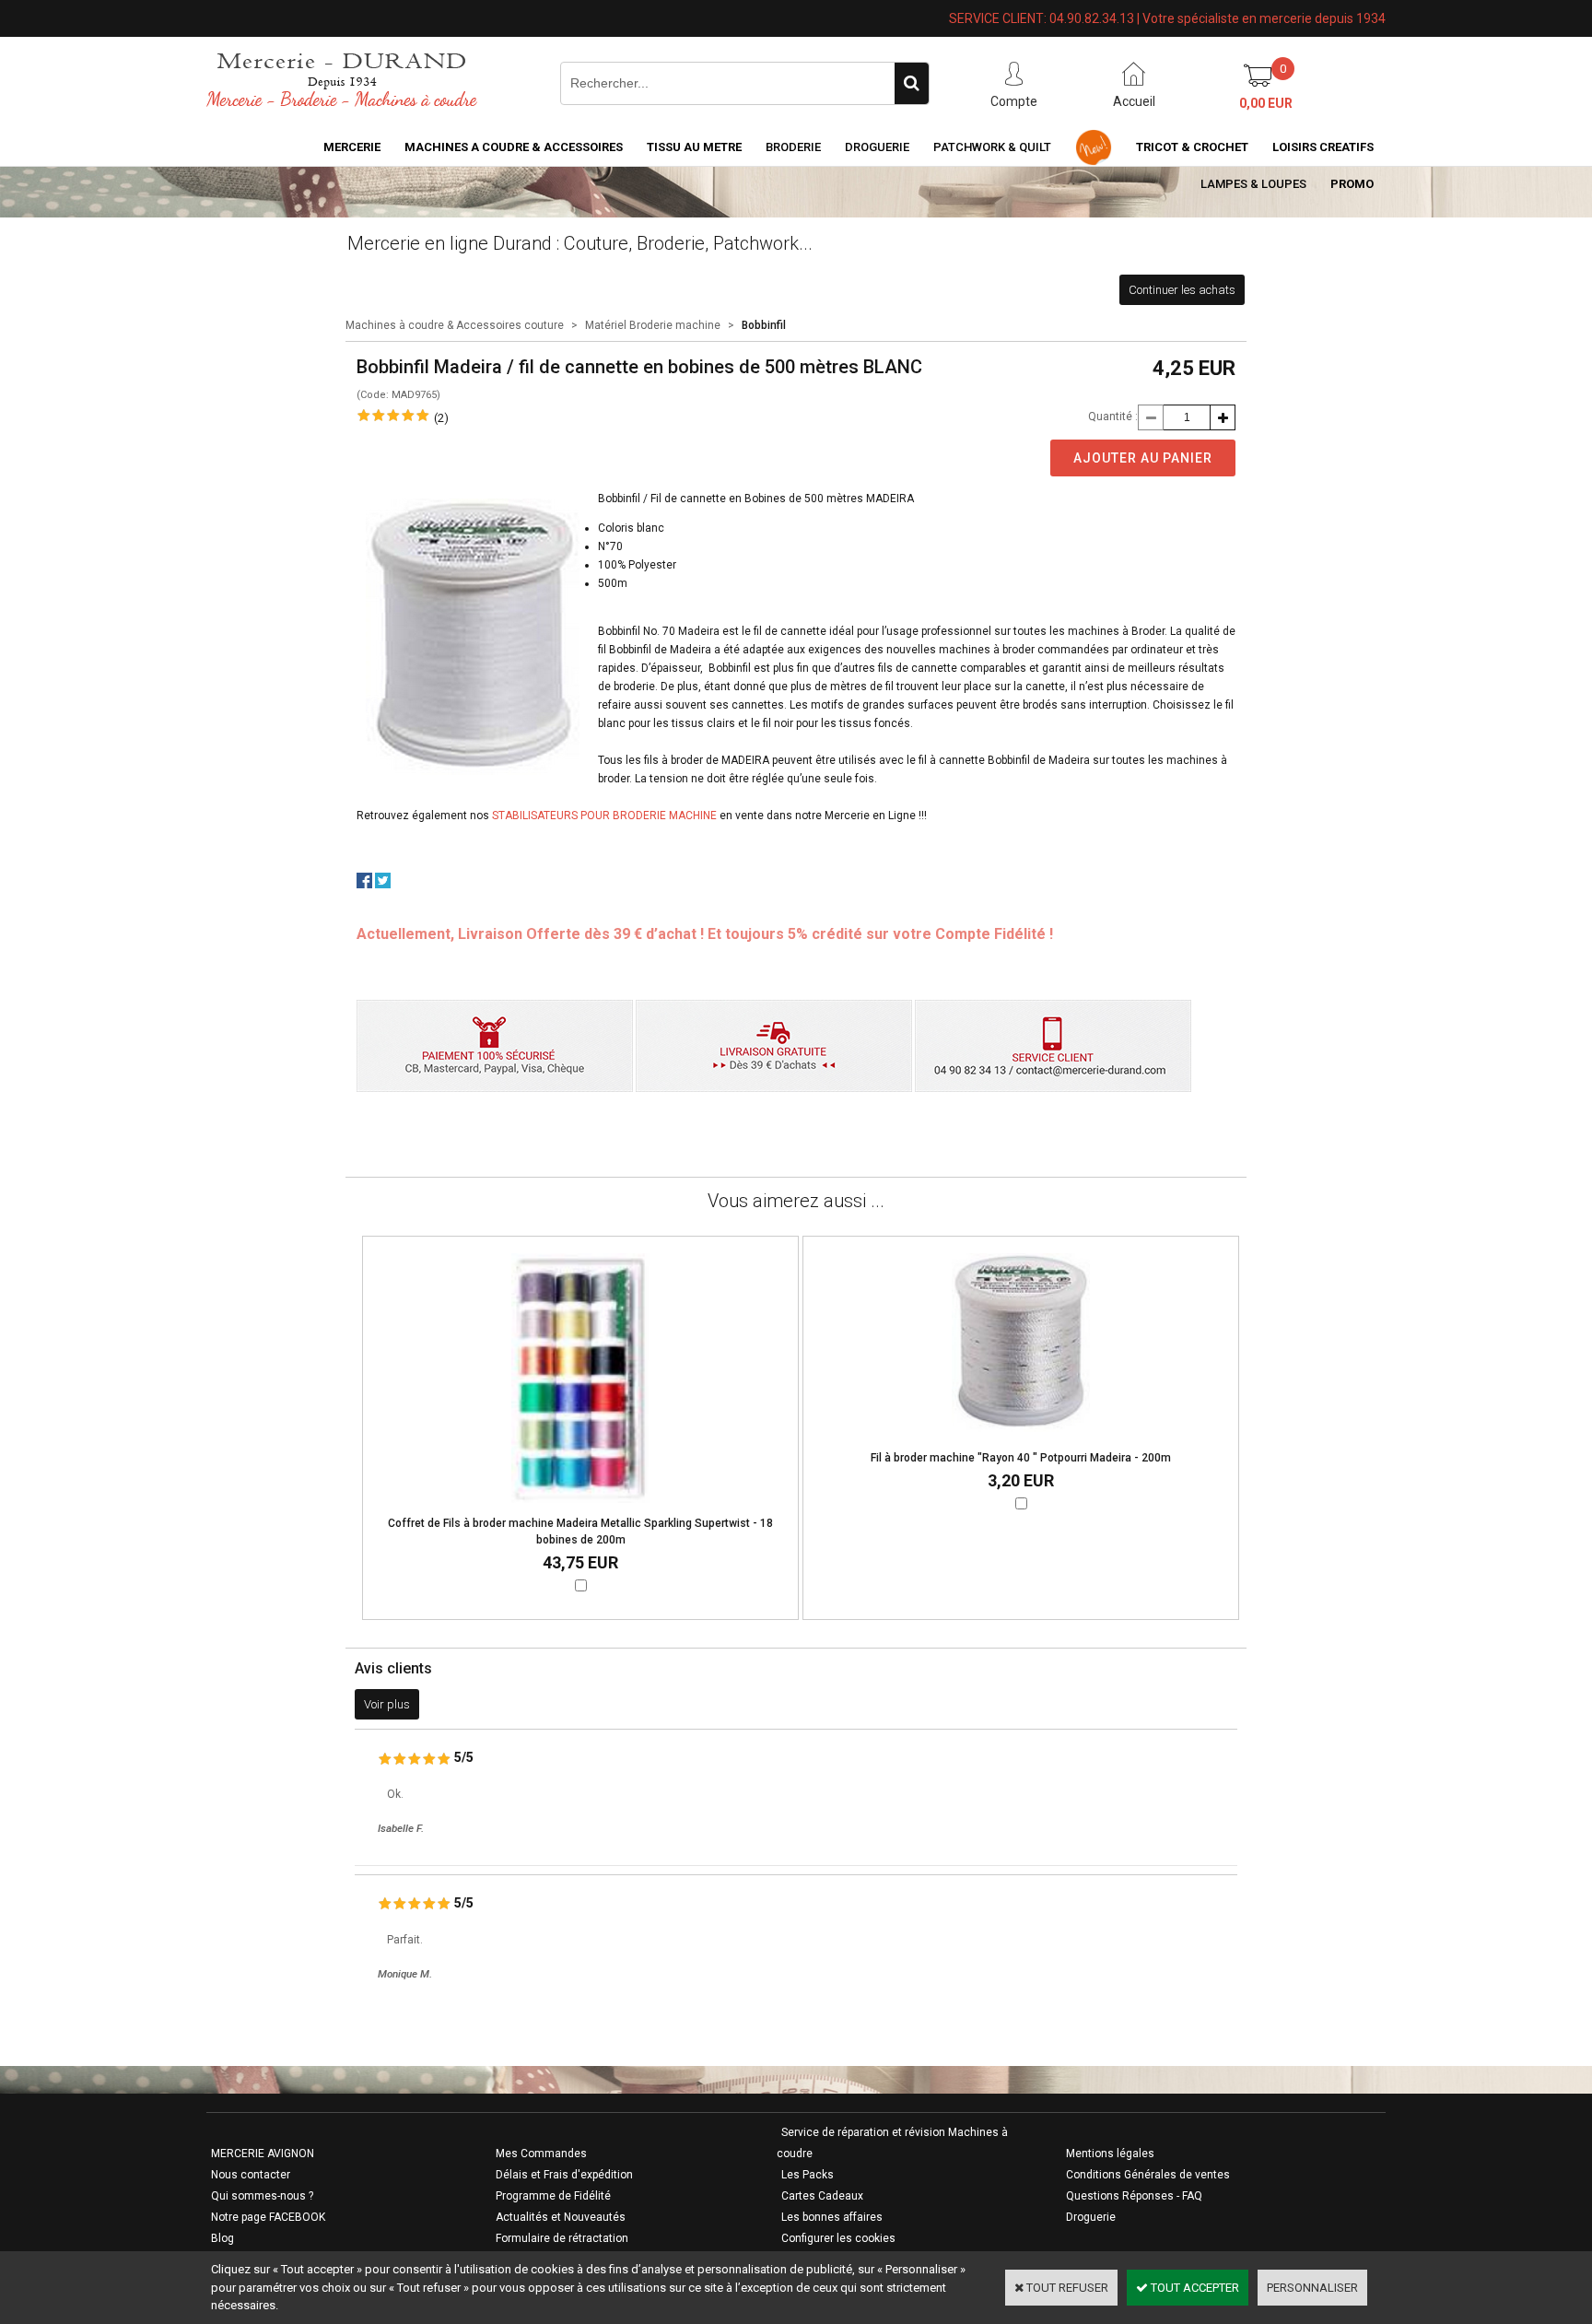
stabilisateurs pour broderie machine (604, 816)
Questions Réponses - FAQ (1134, 2196)
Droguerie (877, 147)
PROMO (1352, 184)
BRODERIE (793, 147)
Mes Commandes (541, 2154)
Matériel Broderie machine (653, 325)
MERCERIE (352, 147)
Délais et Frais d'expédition (564, 2175)
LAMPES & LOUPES (1253, 184)
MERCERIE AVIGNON (263, 2154)
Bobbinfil (764, 325)
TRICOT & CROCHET (1192, 147)
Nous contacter (251, 2175)
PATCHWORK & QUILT (992, 147)
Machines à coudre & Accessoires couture (455, 325)
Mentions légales (1110, 2154)
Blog (222, 2238)
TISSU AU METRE (694, 147)
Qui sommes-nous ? (262, 2196)
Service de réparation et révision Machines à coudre (892, 2143)
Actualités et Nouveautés (561, 2217)
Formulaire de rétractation (562, 2238)
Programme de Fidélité (553, 2196)
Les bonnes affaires (832, 2217)
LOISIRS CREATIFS (1323, 147)
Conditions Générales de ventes (1148, 2175)
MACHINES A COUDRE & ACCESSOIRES (514, 147)
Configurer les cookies (838, 2238)
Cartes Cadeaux (822, 2196)
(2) (441, 418)
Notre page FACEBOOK (268, 2217)
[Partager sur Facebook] (364, 884)
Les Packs (808, 2175)
